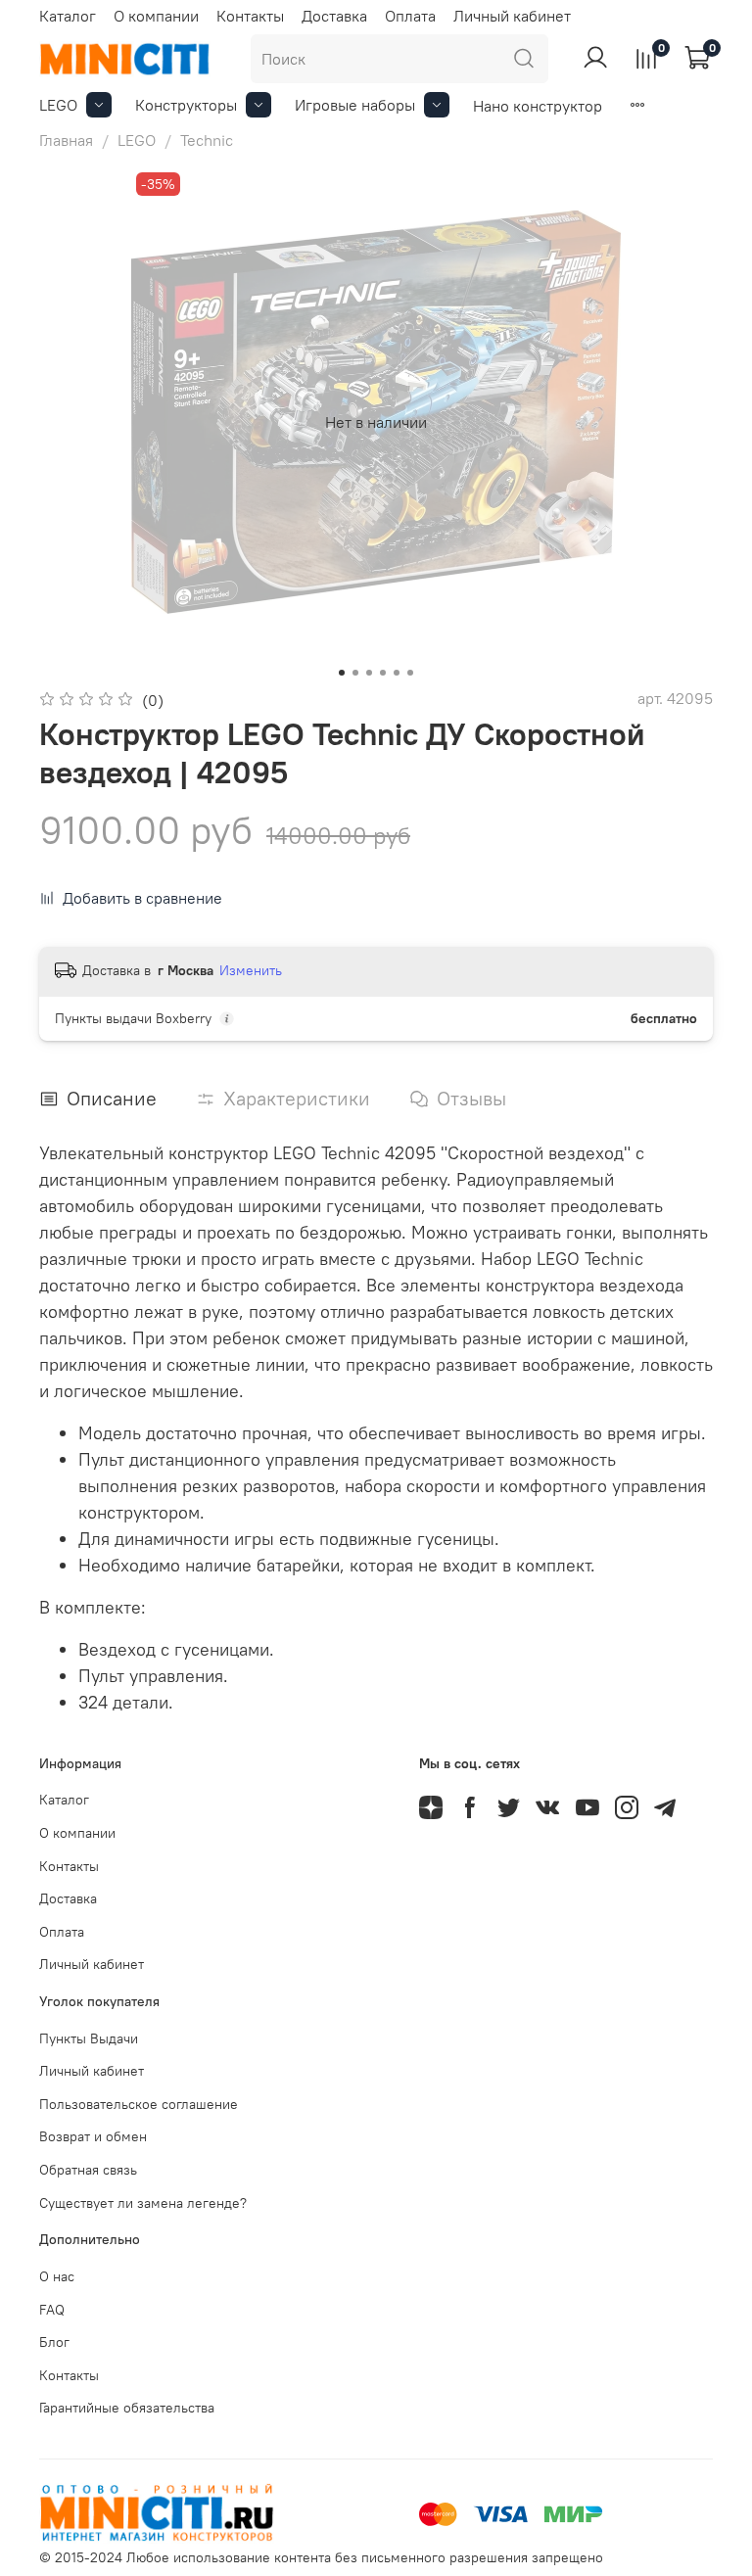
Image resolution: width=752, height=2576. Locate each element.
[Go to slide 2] (355, 673)
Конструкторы (186, 105)
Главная (66, 140)
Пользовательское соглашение (139, 2104)
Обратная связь (88, 2170)
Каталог (68, 16)
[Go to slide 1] (342, 673)
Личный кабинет (512, 16)
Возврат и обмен (93, 2136)
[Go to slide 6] (410, 673)
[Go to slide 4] (383, 673)
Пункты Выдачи (89, 2038)
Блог (54, 2342)
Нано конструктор (538, 106)
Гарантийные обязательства (127, 2408)
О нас (57, 2276)
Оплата (410, 16)
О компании (156, 16)
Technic (207, 140)
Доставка (334, 16)
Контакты (250, 16)
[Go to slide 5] (397, 673)
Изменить (251, 970)
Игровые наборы (355, 105)
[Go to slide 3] (369, 673)
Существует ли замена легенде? (143, 2203)
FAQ (52, 2310)
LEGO (58, 105)
